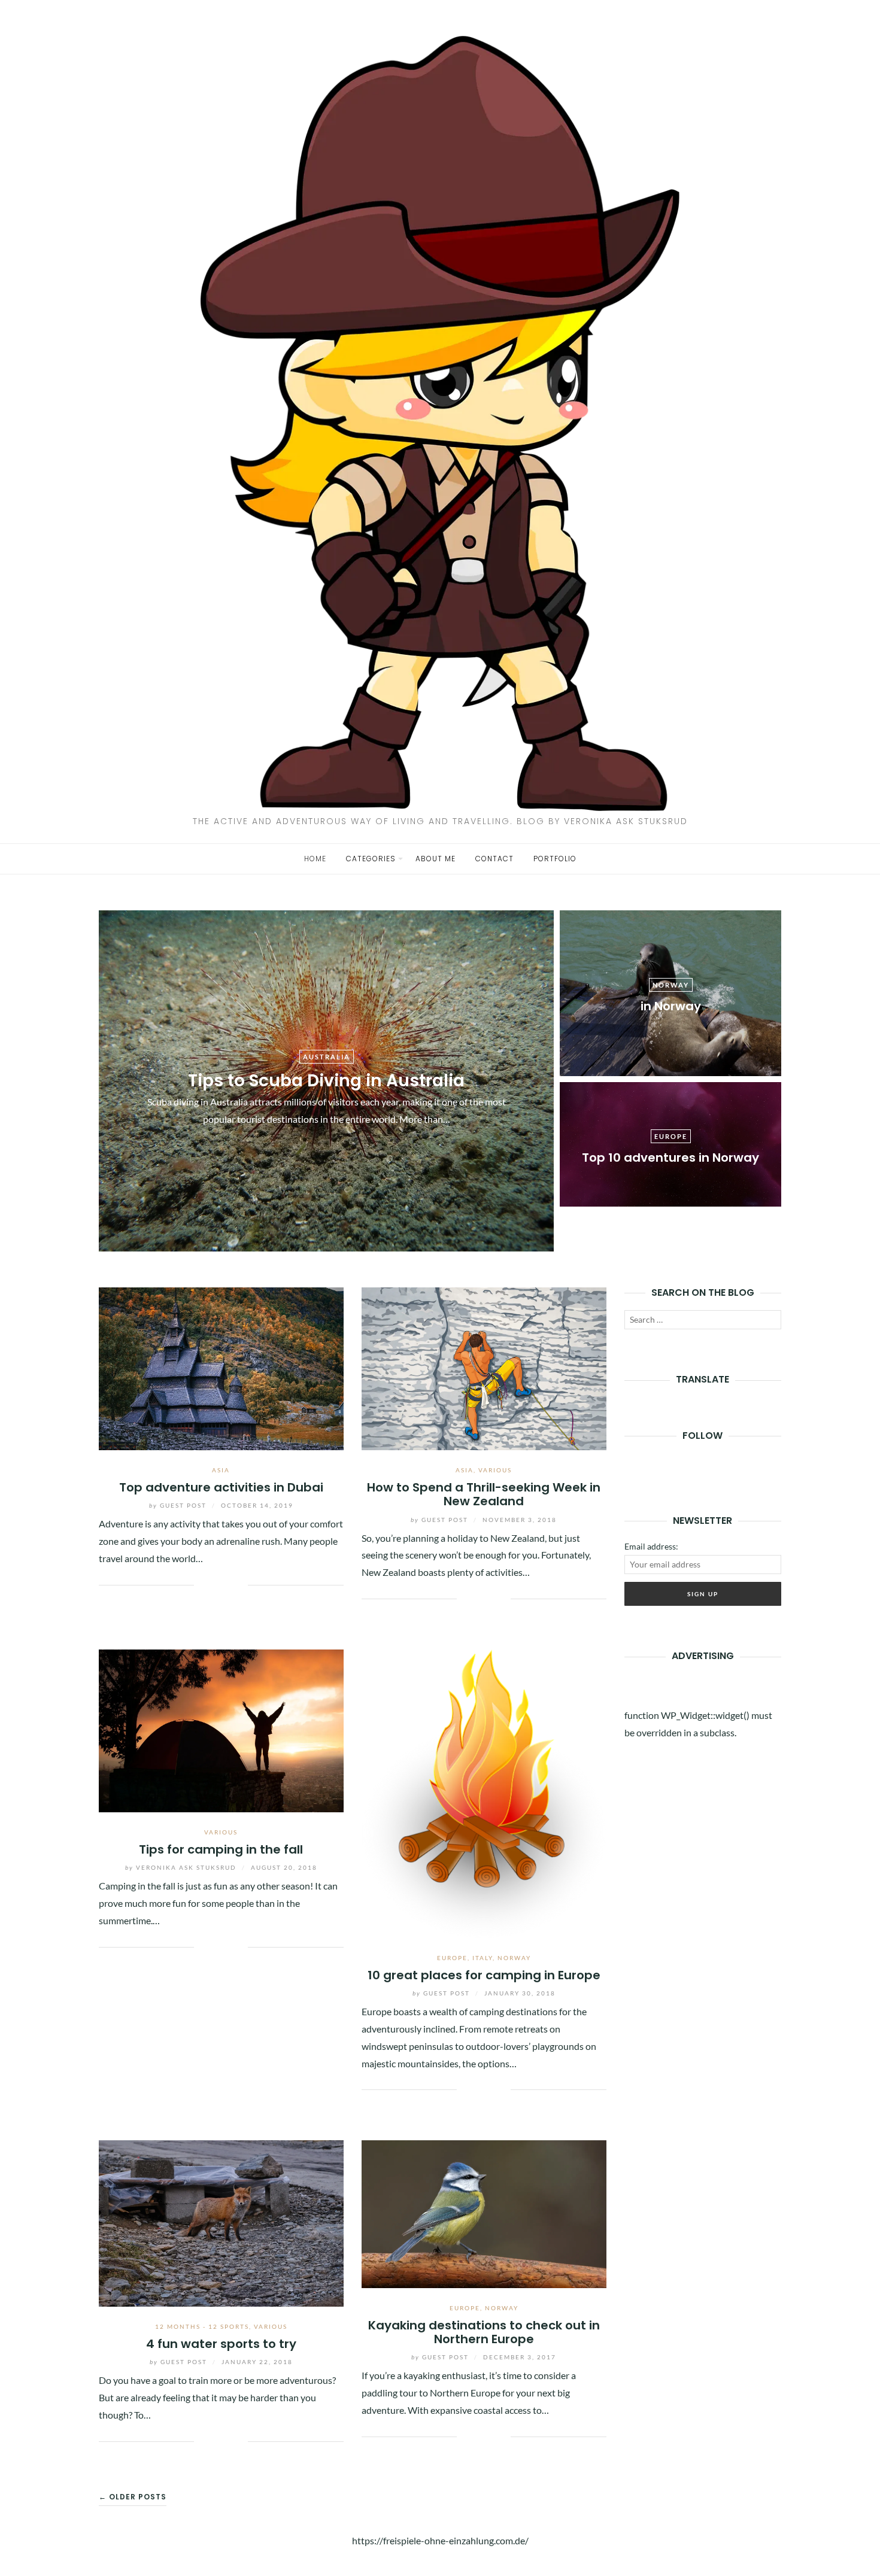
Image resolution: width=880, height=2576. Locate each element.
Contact (494, 859)
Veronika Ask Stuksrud (182, 1867)
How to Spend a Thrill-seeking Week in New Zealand (484, 1494)
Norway (514, 1958)
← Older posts (133, 2497)
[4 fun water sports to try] (221, 2222)
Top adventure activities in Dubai (221, 1487)
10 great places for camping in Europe (484, 1975)
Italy (483, 1958)
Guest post (179, 1505)
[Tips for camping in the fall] (221, 1729)
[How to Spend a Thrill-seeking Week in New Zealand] (484, 1367)
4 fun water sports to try (221, 2344)
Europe (452, 1958)
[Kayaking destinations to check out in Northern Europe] (484, 2212)
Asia (221, 1470)
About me (436, 859)
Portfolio (555, 859)
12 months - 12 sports (202, 2326)
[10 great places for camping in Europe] (484, 1792)
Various (495, 1470)
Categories (371, 859)
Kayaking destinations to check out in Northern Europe (484, 2332)
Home (315, 859)
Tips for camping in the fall (221, 1849)
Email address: (651, 1546)
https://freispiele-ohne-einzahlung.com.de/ (440, 2540)
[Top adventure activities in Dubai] (221, 1367)
